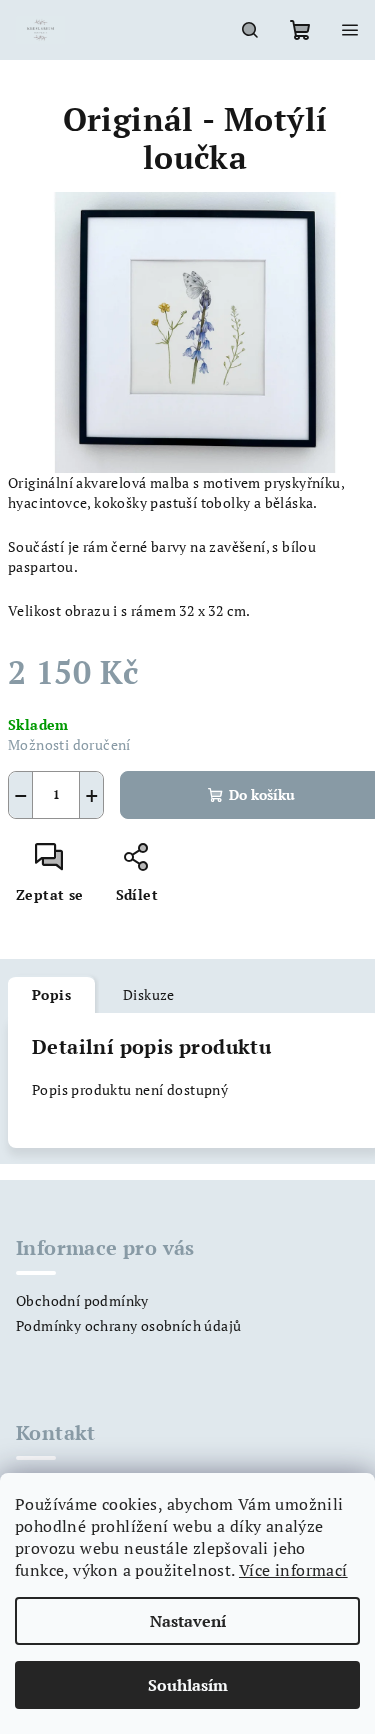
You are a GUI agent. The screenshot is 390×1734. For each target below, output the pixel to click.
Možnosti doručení (69, 744)
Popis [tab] (51, 994)
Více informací (293, 1570)
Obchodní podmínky (82, 1300)
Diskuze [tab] (149, 994)
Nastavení (188, 1621)
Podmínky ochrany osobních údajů (128, 1325)
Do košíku (262, 794)
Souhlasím (188, 1685)
